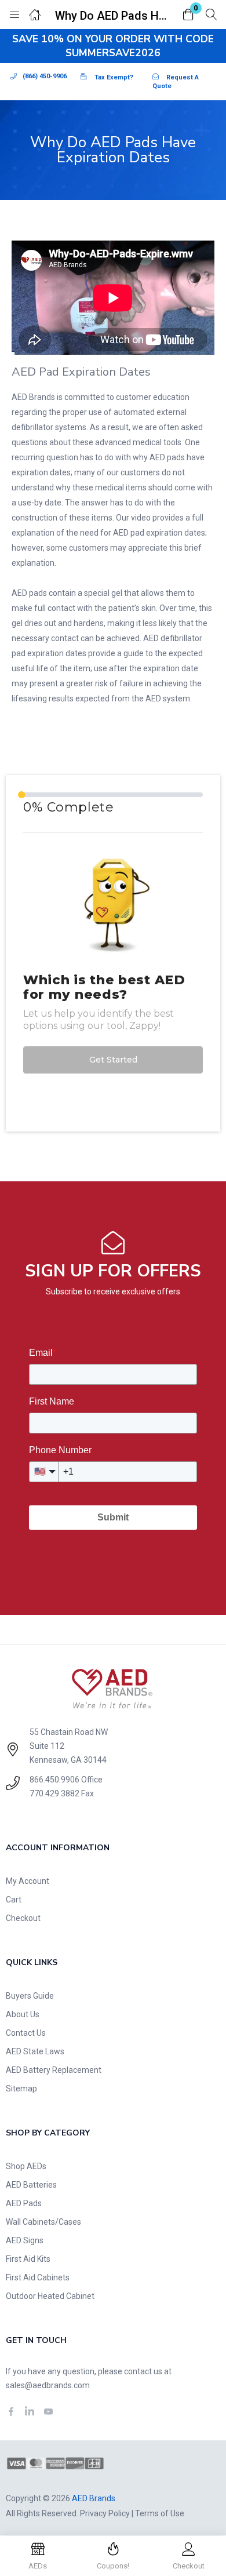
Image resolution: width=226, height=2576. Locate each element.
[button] (188, 15)
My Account (28, 1881)
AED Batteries (31, 2185)
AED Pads (24, 2203)
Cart (14, 1900)
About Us (23, 2014)
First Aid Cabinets (38, 2277)
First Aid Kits (28, 2259)
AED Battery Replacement (54, 2070)
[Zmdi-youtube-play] (48, 2411)
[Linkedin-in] (30, 2411)
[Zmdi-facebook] (11, 2411)
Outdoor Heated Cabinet (50, 2296)
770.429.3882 (54, 1793)
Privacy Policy (105, 2513)
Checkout (23, 1918)
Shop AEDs (26, 2166)
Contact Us (26, 2033)
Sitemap (21, 2089)
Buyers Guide (30, 1996)
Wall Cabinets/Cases (43, 2222)
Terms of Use (160, 2513)
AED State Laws (35, 2051)
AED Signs (25, 2240)
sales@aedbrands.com (48, 2385)
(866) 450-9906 (45, 76)
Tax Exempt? (114, 77)
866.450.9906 (54, 1780)
